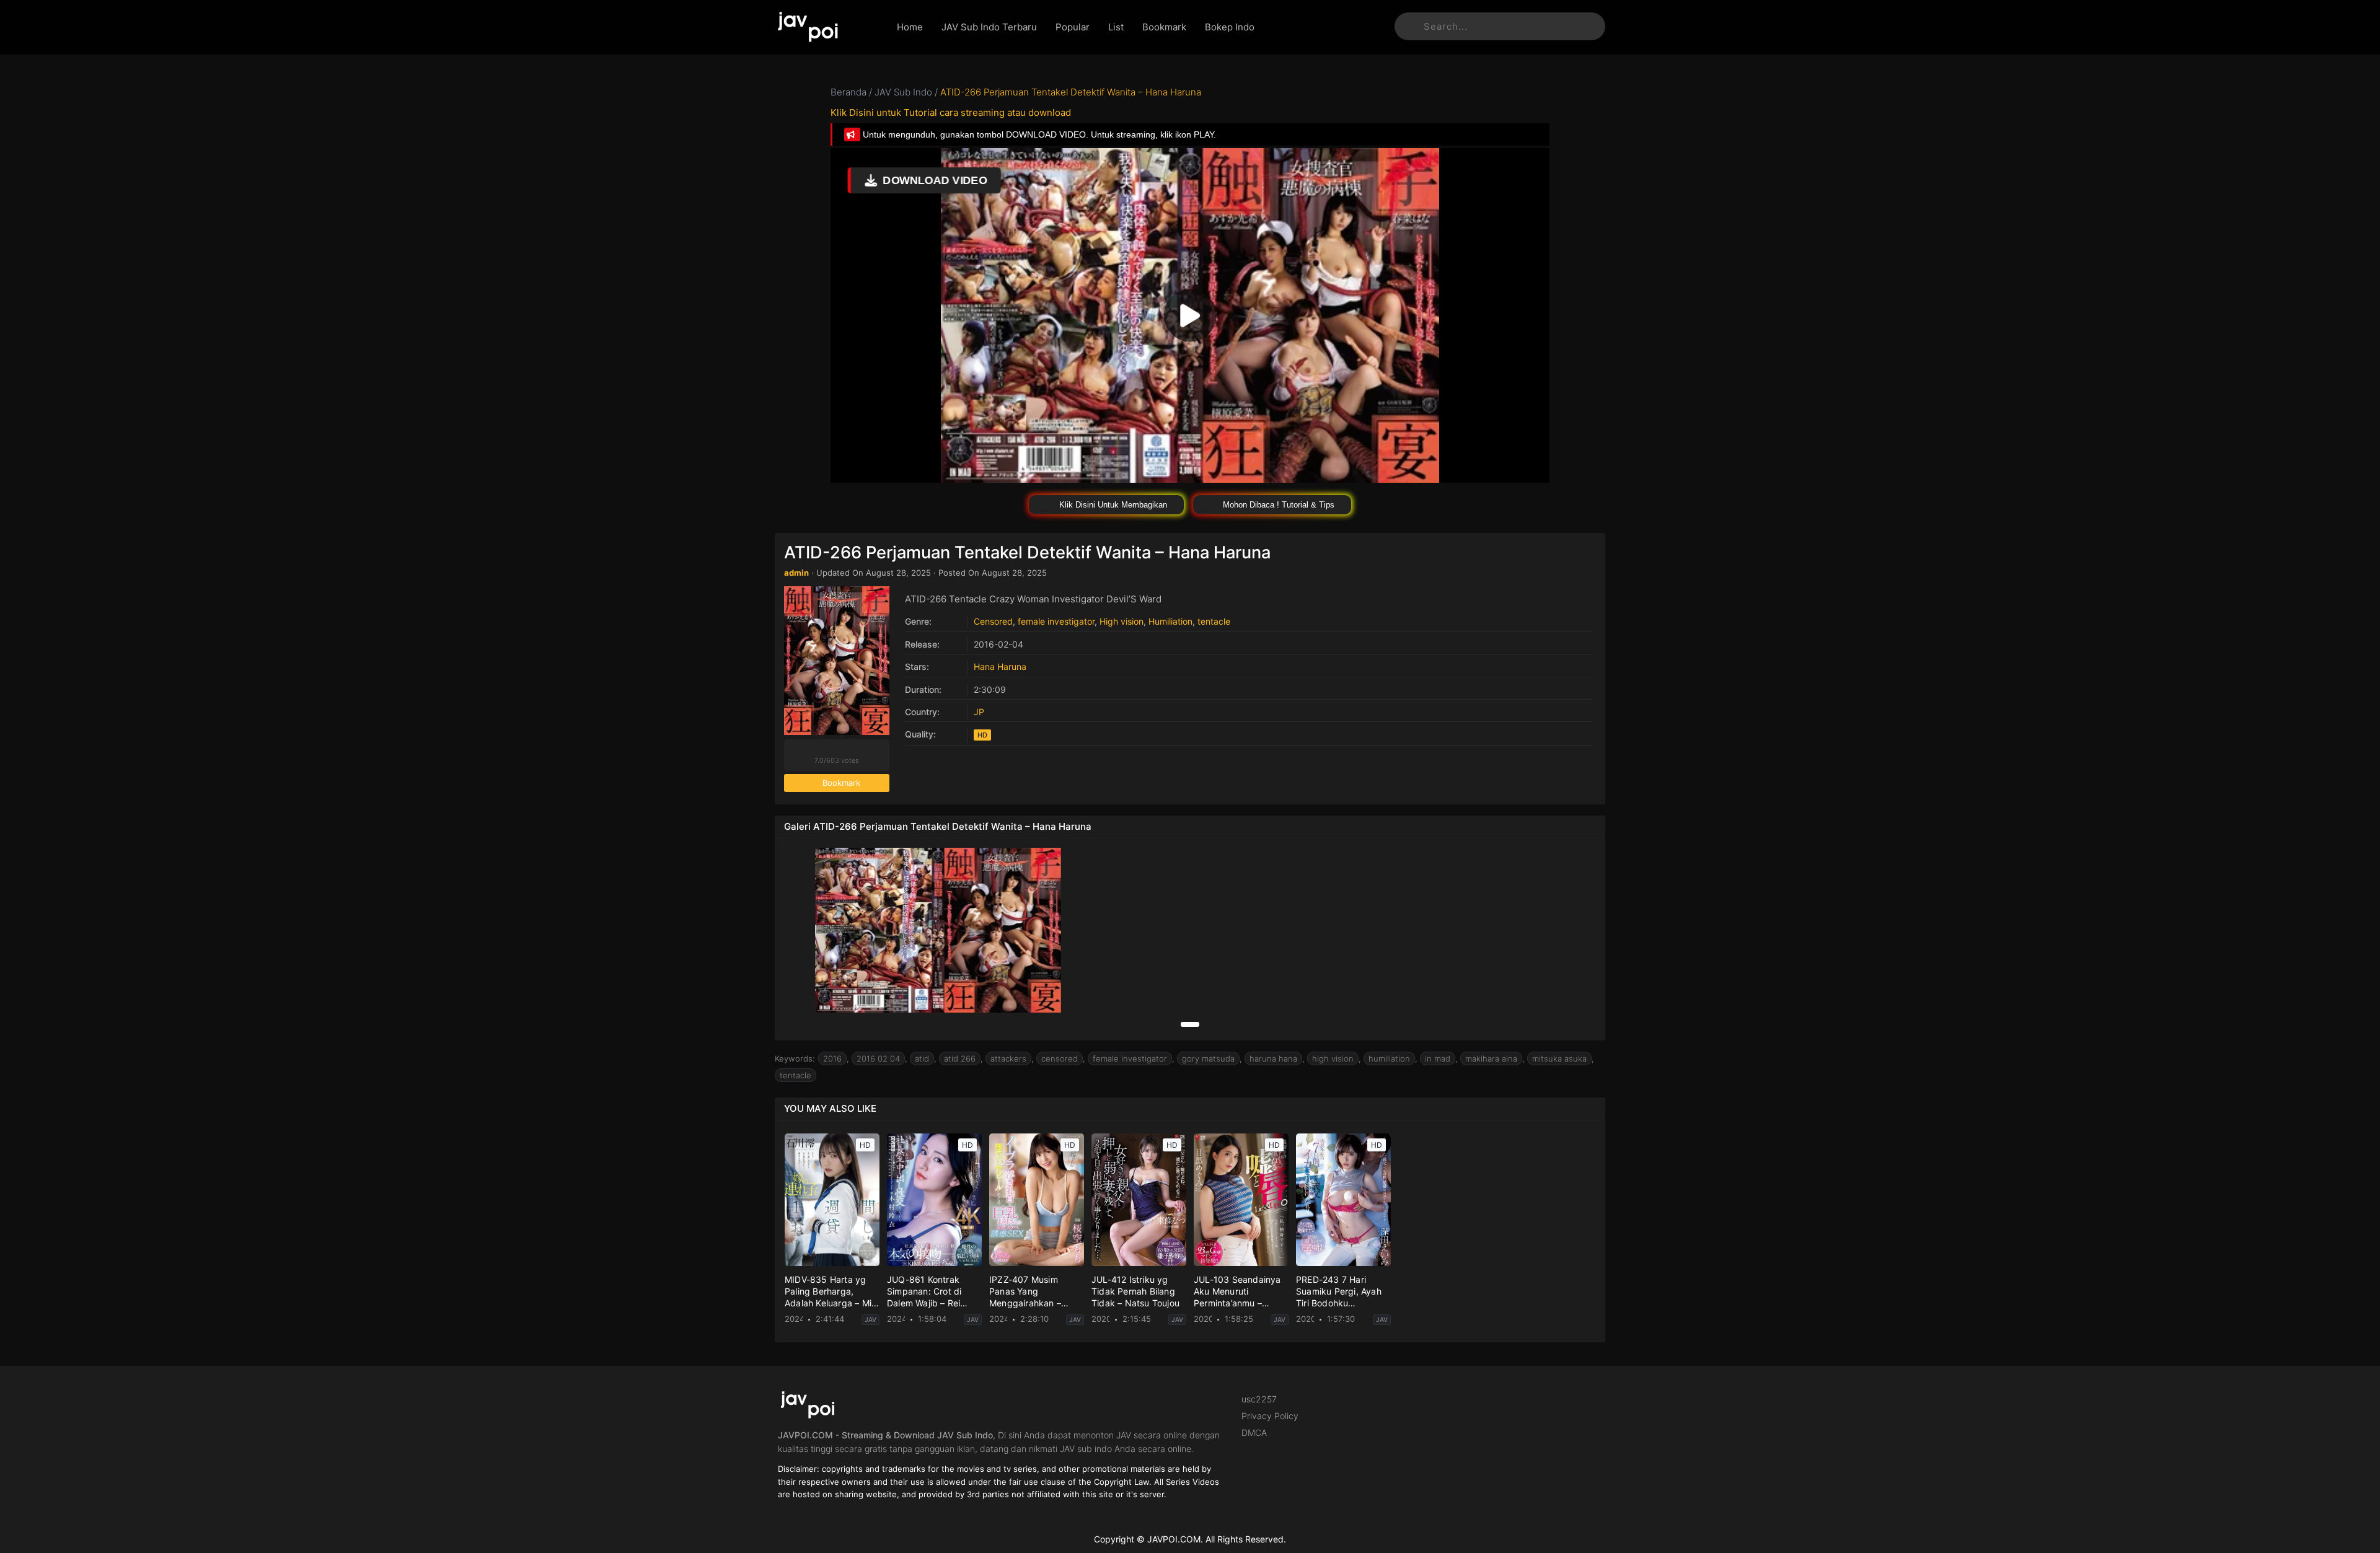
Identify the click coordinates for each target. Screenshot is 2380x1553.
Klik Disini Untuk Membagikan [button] (1112, 505)
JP (979, 712)
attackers (1008, 1058)
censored (1060, 1058)
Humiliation (1170, 621)
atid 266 (960, 1058)
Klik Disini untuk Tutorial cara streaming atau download (951, 112)
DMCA (1254, 1432)
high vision (1333, 1058)
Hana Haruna (1000, 667)
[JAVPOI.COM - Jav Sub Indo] (826, 27)
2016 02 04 (878, 1058)
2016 (832, 1058)
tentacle (1214, 621)
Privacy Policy (1270, 1416)
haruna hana (1273, 1058)
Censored (993, 621)
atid (922, 1058)
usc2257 (1259, 1399)
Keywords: (795, 1058)
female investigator (1056, 621)
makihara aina (1491, 1058)
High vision (1122, 621)
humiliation (1389, 1058)
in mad (1438, 1058)
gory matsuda (1208, 1058)
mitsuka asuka (1559, 1058)
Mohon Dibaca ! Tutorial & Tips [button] (1277, 505)
